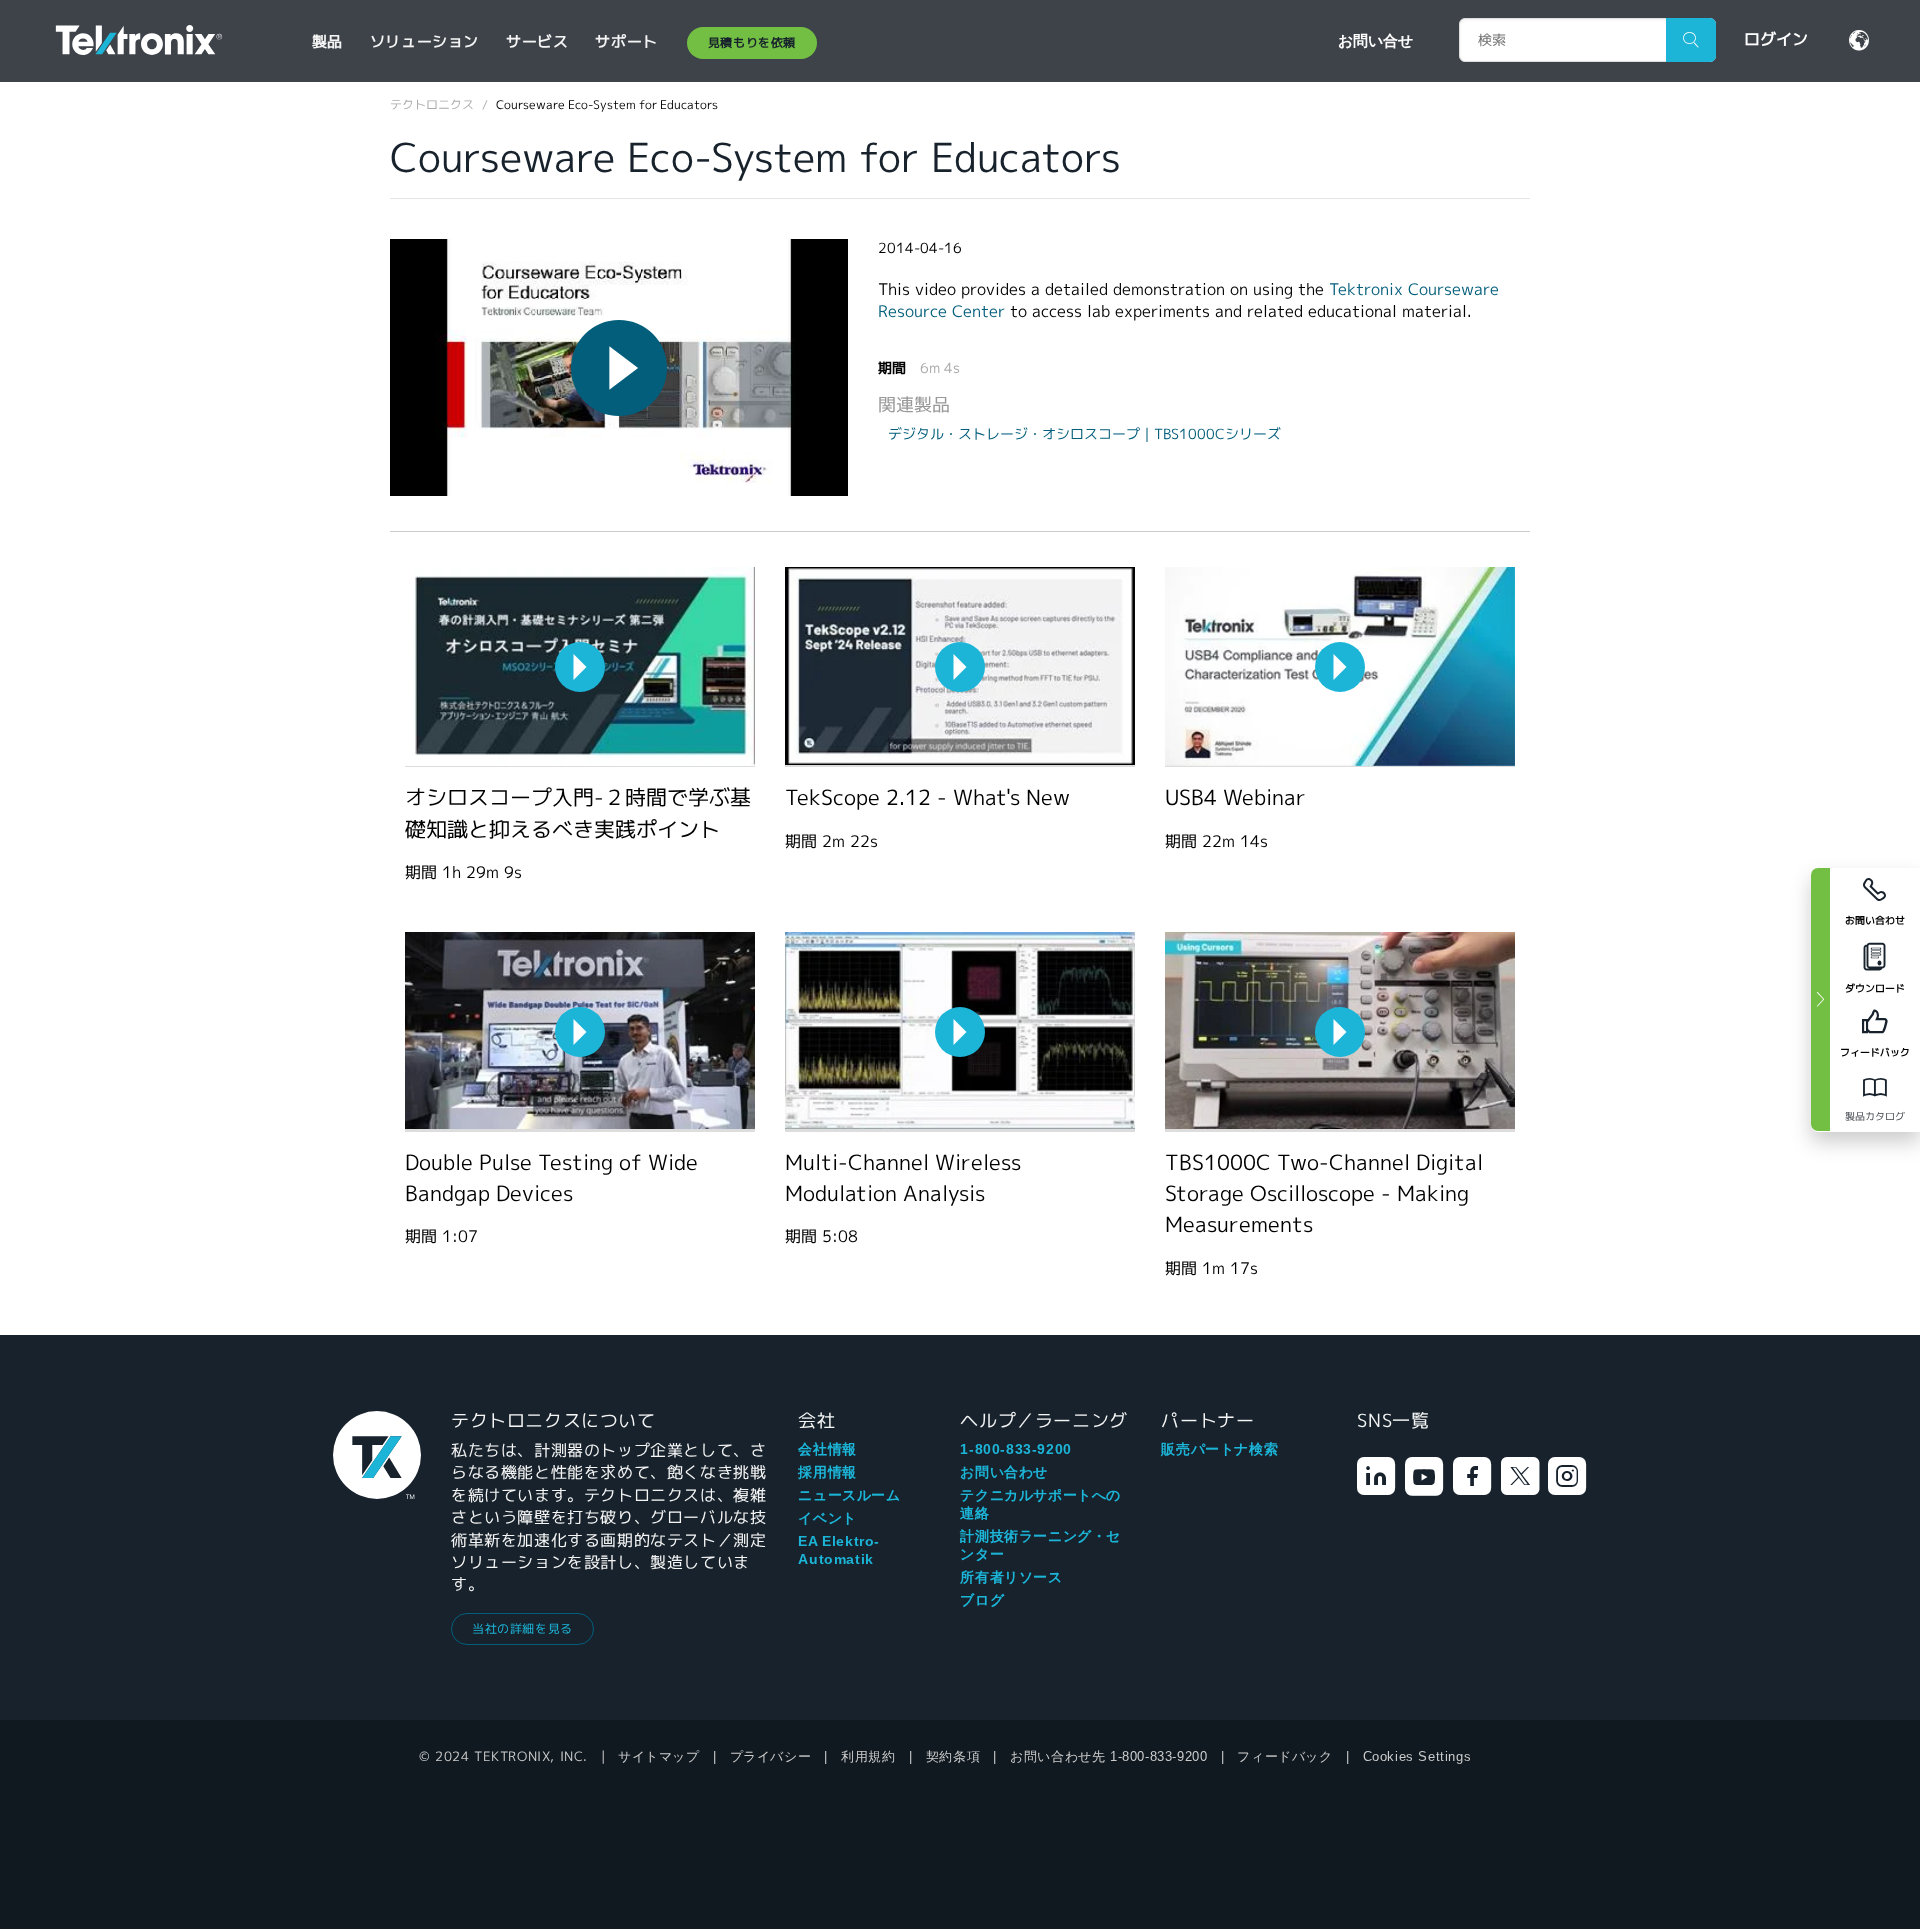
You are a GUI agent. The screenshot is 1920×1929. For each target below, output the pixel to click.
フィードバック (1284, 1756)
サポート (626, 41)
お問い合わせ (1004, 1472)
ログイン (1776, 39)
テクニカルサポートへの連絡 (1040, 1504)
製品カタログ (1875, 1116)
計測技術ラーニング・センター (1040, 1545)
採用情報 (827, 1472)
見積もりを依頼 (752, 42)
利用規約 (868, 1756)
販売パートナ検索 (1219, 1449)
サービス (537, 41)
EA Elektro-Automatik (839, 1550)
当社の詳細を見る (522, 1628)
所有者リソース (1011, 1577)
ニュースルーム (849, 1495)
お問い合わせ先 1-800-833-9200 (1108, 1756)
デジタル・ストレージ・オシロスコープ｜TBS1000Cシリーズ (1084, 434)
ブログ (982, 1600)
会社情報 (827, 1449)
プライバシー (771, 1756)
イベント (827, 1518)
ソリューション (424, 41)
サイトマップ (659, 1756)
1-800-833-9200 (1015, 1449)
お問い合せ (1375, 40)
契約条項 (953, 1756)
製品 (327, 41)
